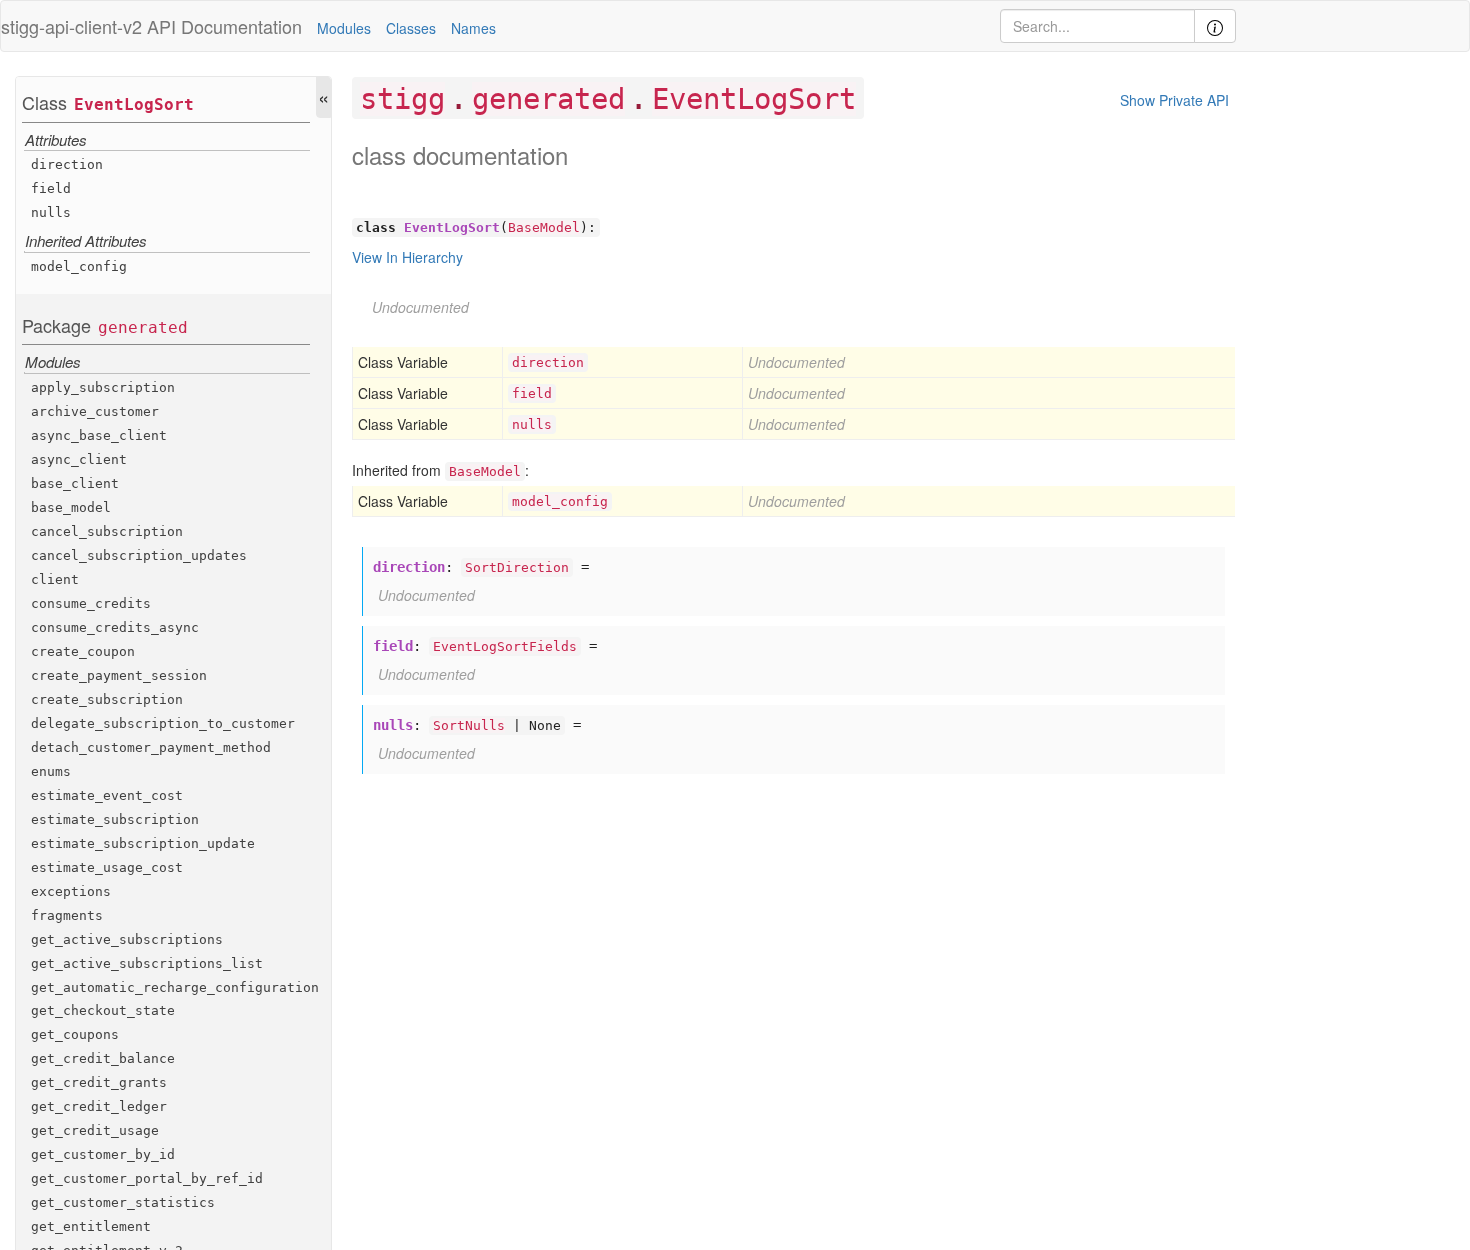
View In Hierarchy (407, 257)
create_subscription (107, 699)
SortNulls (469, 725)
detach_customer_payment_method (151, 747)
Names (473, 28)
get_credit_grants (99, 1082)
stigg (402, 99)
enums (51, 771)
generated (143, 327)
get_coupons (75, 1034)
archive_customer (95, 411)
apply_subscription (103, 387)
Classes (411, 28)
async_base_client (99, 435)
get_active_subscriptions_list (147, 963)
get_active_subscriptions (127, 939)
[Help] (1215, 26)
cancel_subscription (107, 531)
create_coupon (83, 651)
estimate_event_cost (107, 795)
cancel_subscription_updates (139, 555)
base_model (71, 507)
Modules (344, 28)
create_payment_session (119, 675)
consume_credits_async (115, 627)
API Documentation (224, 26)
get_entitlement (91, 1226)
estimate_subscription (115, 819)
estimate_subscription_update (143, 843)
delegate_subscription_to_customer (163, 723)
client (55, 579)
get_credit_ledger (99, 1106)
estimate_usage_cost (107, 867)
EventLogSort (134, 104)
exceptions (71, 891)
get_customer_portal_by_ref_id (147, 1178)
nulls (51, 212)
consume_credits (91, 603)
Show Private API (1174, 100)
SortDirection (517, 567)
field (51, 188)
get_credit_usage (95, 1130)
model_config (79, 266)
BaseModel (544, 227)
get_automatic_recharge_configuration (175, 987)
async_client (79, 459)
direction (67, 164)
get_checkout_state (103, 1010)
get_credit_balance (103, 1058)
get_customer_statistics (123, 1202)
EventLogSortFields (505, 646)
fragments (67, 915)
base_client (75, 483)
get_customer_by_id (103, 1154)
